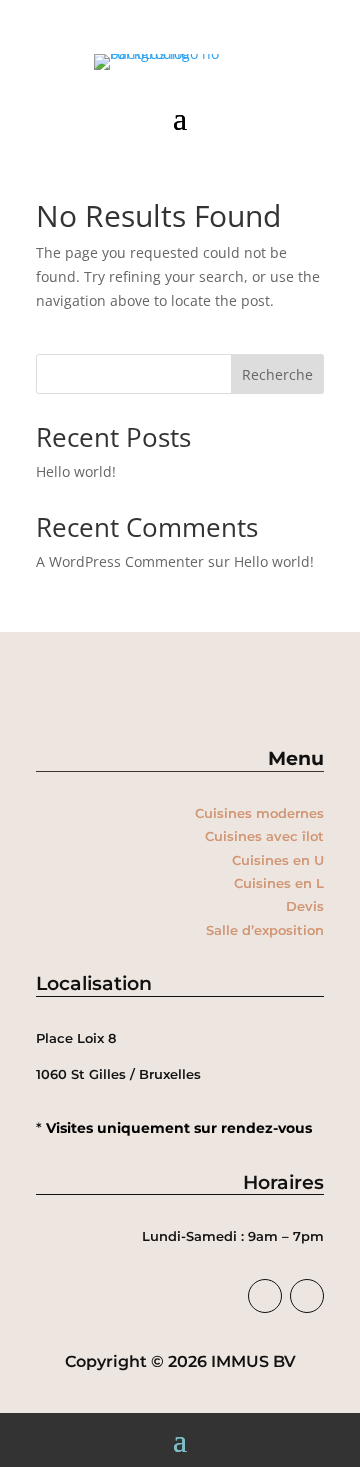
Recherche (277, 374)
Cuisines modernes (259, 813)
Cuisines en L (279, 883)
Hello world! (76, 471)
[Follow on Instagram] (307, 1296)
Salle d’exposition (265, 930)
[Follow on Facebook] (265, 1296)
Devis (305, 906)
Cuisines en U (278, 860)
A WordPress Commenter (120, 561)
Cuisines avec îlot (264, 836)
